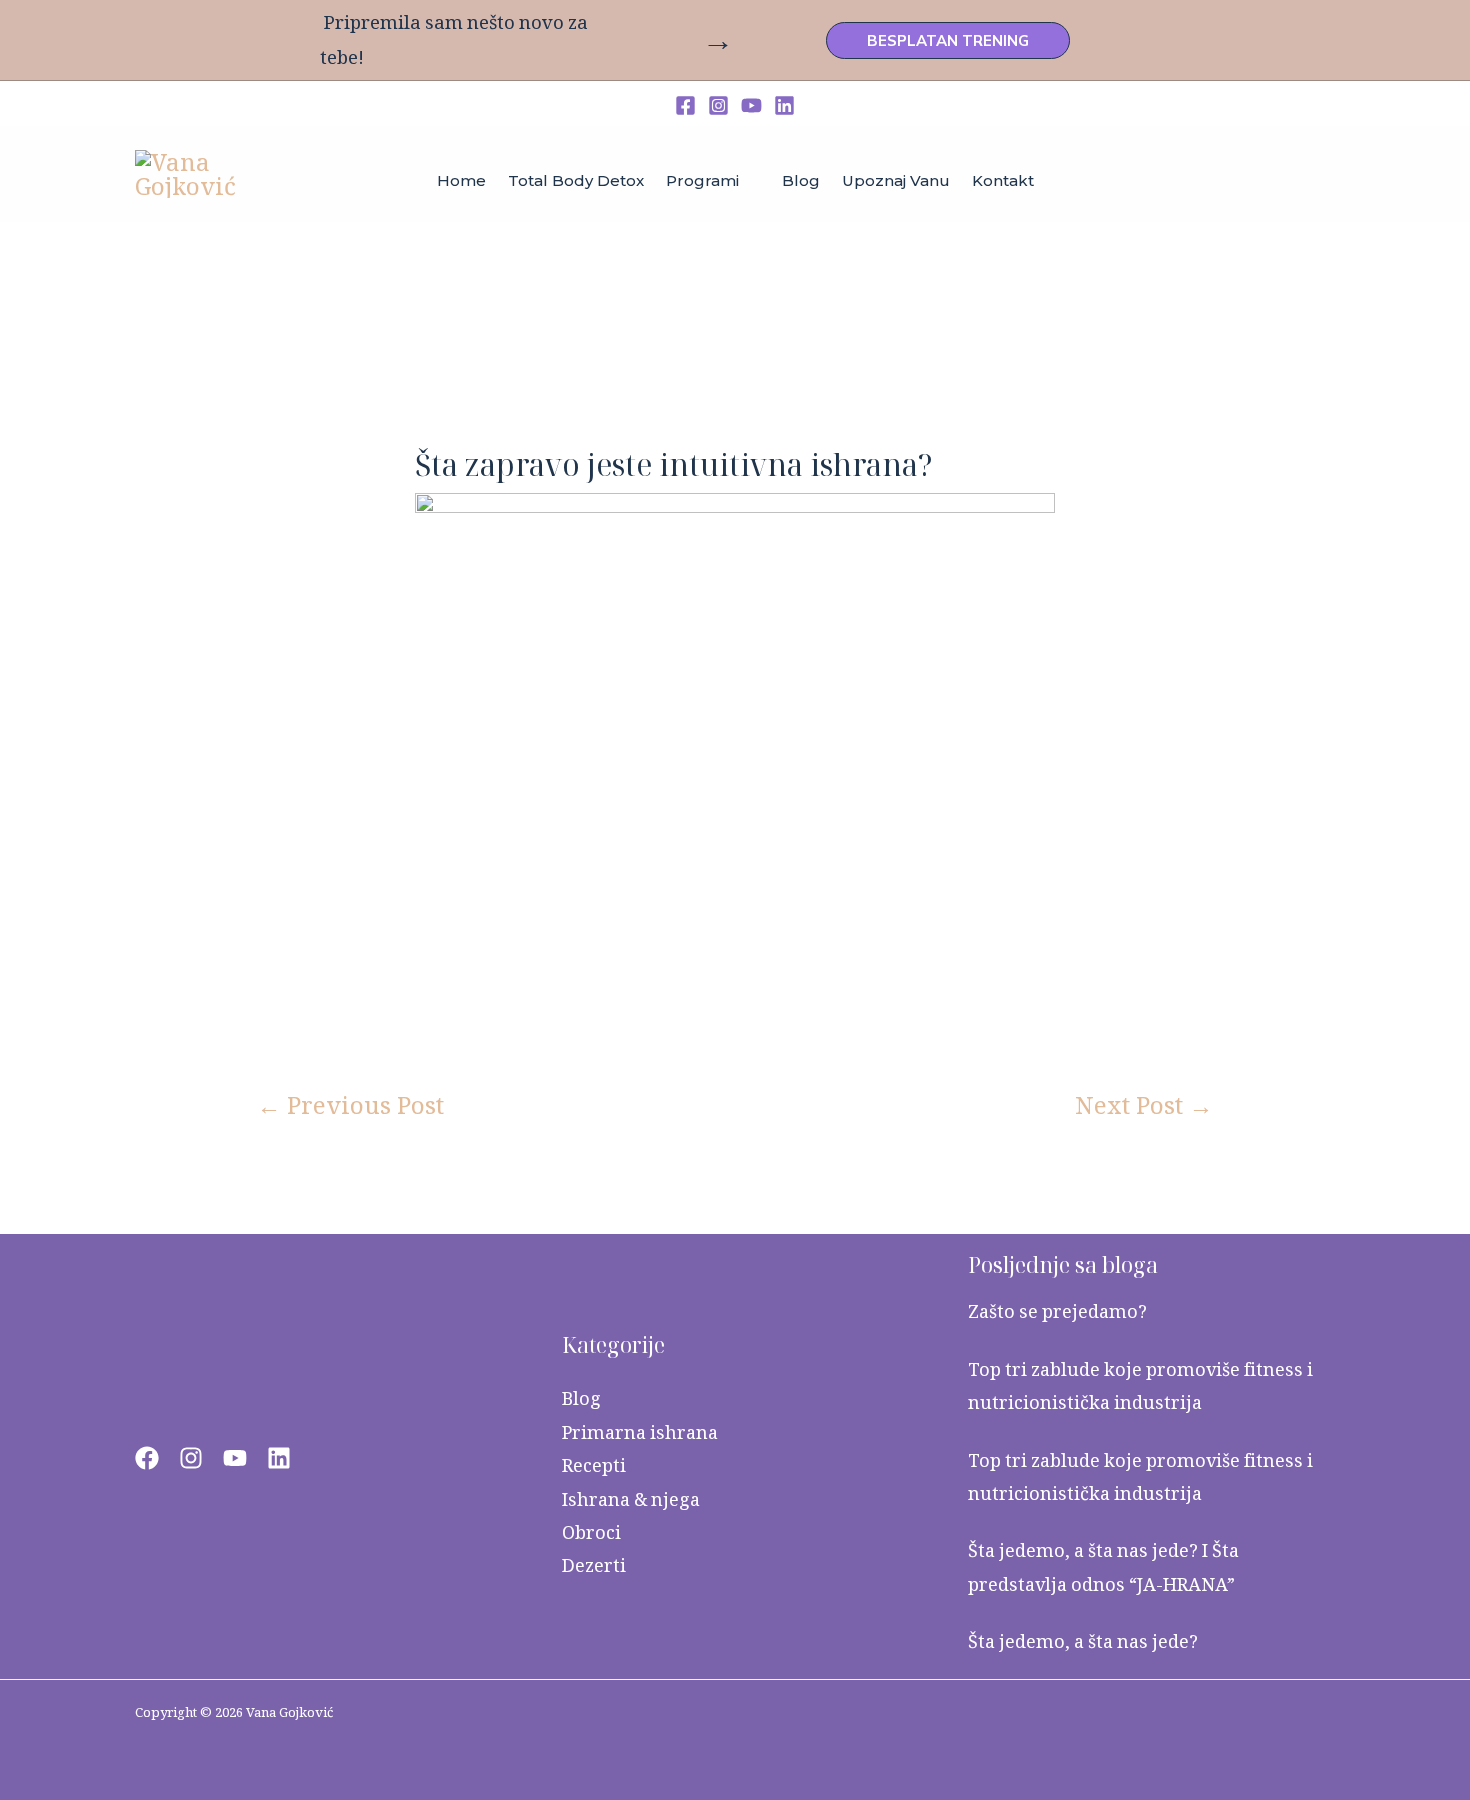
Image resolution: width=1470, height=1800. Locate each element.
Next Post (1144, 1105)
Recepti (594, 1465)
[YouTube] (751, 105)
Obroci (591, 1532)
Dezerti (594, 1565)
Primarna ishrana (640, 1432)
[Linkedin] (784, 105)
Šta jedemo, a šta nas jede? (1083, 1641)
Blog (581, 1398)
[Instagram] (718, 105)
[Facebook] (685, 105)
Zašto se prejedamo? (1057, 1311)
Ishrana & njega (631, 1499)
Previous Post (350, 1105)
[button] (948, 40)
